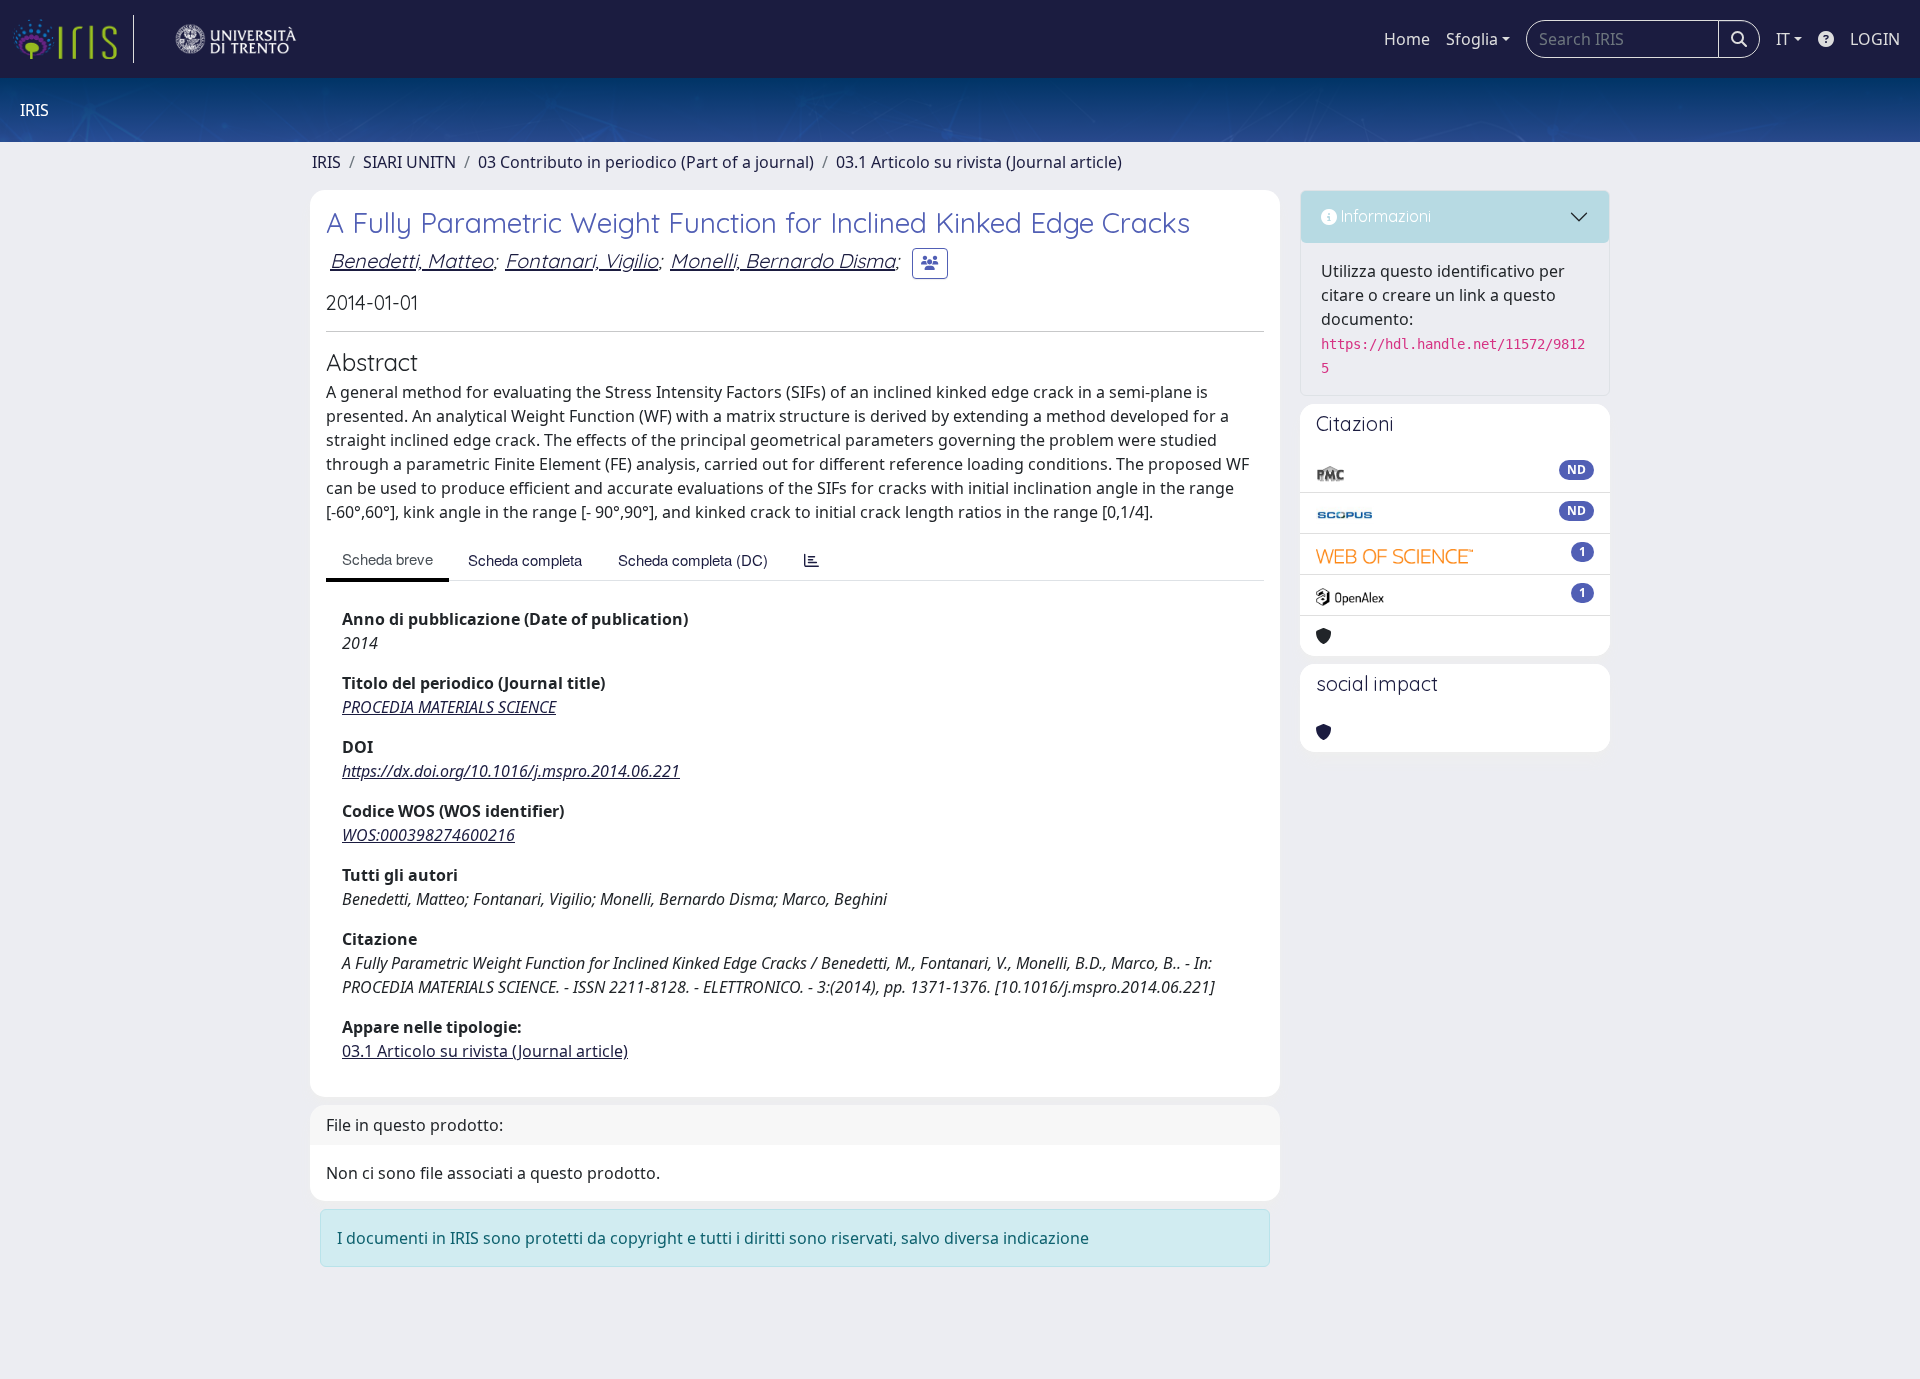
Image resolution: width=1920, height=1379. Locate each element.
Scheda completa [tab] (525, 559)
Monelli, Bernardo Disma (782, 260)
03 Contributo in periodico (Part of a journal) (646, 162)
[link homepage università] (236, 39)
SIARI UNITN (409, 162)
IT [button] (1783, 39)
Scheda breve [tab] (387, 558)
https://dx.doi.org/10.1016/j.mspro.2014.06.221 (511, 771)
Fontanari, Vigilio (581, 260)
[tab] (811, 559)
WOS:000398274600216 (428, 835)
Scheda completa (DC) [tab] (693, 559)
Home (1407, 39)
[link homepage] (73, 39)
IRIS (326, 162)
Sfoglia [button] (1472, 39)
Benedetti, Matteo (411, 260)
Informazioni (1384, 216)
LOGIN (1875, 39)
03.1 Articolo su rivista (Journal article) (979, 162)
